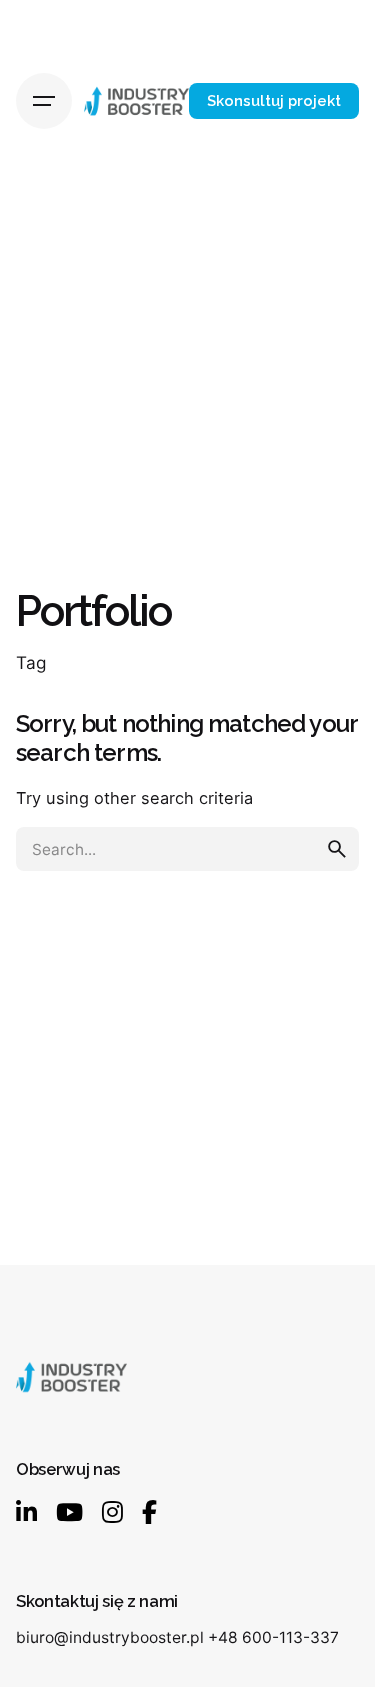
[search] (337, 849)
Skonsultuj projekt (274, 100)
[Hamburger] (44, 101)
